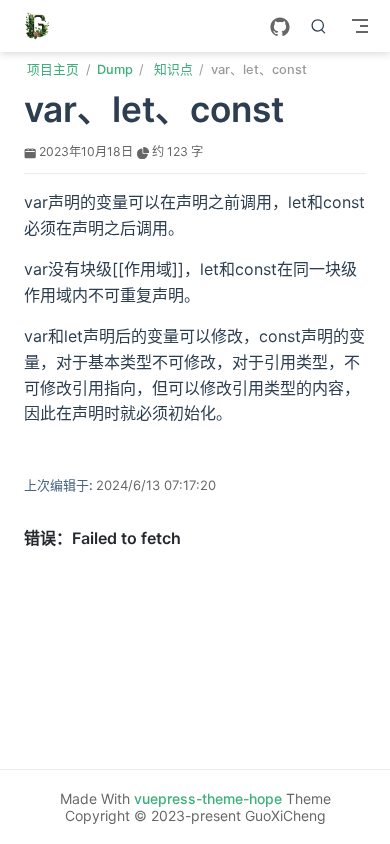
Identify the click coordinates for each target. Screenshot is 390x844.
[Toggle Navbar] (360, 26)
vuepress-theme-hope (208, 798)
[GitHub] (280, 27)
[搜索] (319, 26)
